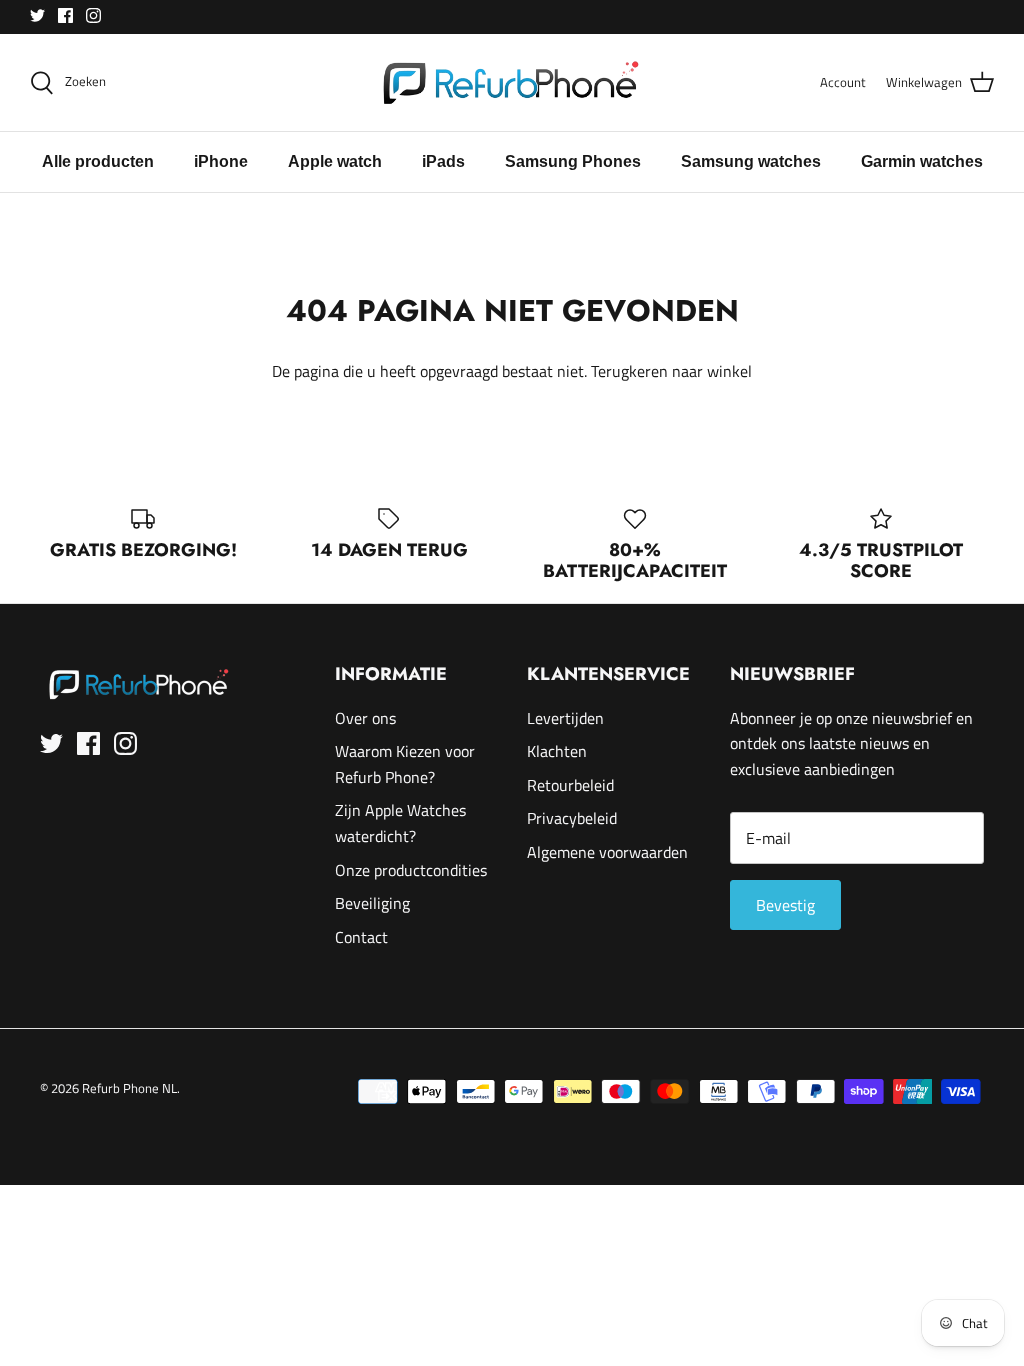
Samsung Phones (573, 161)
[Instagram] (93, 15)
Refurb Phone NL (129, 1088)
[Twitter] (37, 15)
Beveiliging (372, 903)
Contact (361, 937)
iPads (443, 161)
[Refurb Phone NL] (512, 82)
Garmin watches (922, 161)
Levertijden (565, 718)
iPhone (221, 161)
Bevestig (785, 905)
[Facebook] (65, 15)
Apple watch (335, 161)
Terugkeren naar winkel (671, 371)
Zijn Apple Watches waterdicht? (400, 823)
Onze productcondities (411, 870)
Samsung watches (751, 161)
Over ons (365, 718)
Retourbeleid (570, 785)
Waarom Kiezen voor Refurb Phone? (405, 764)
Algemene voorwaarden (607, 852)
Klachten (557, 751)
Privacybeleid (572, 818)
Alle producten (98, 161)
